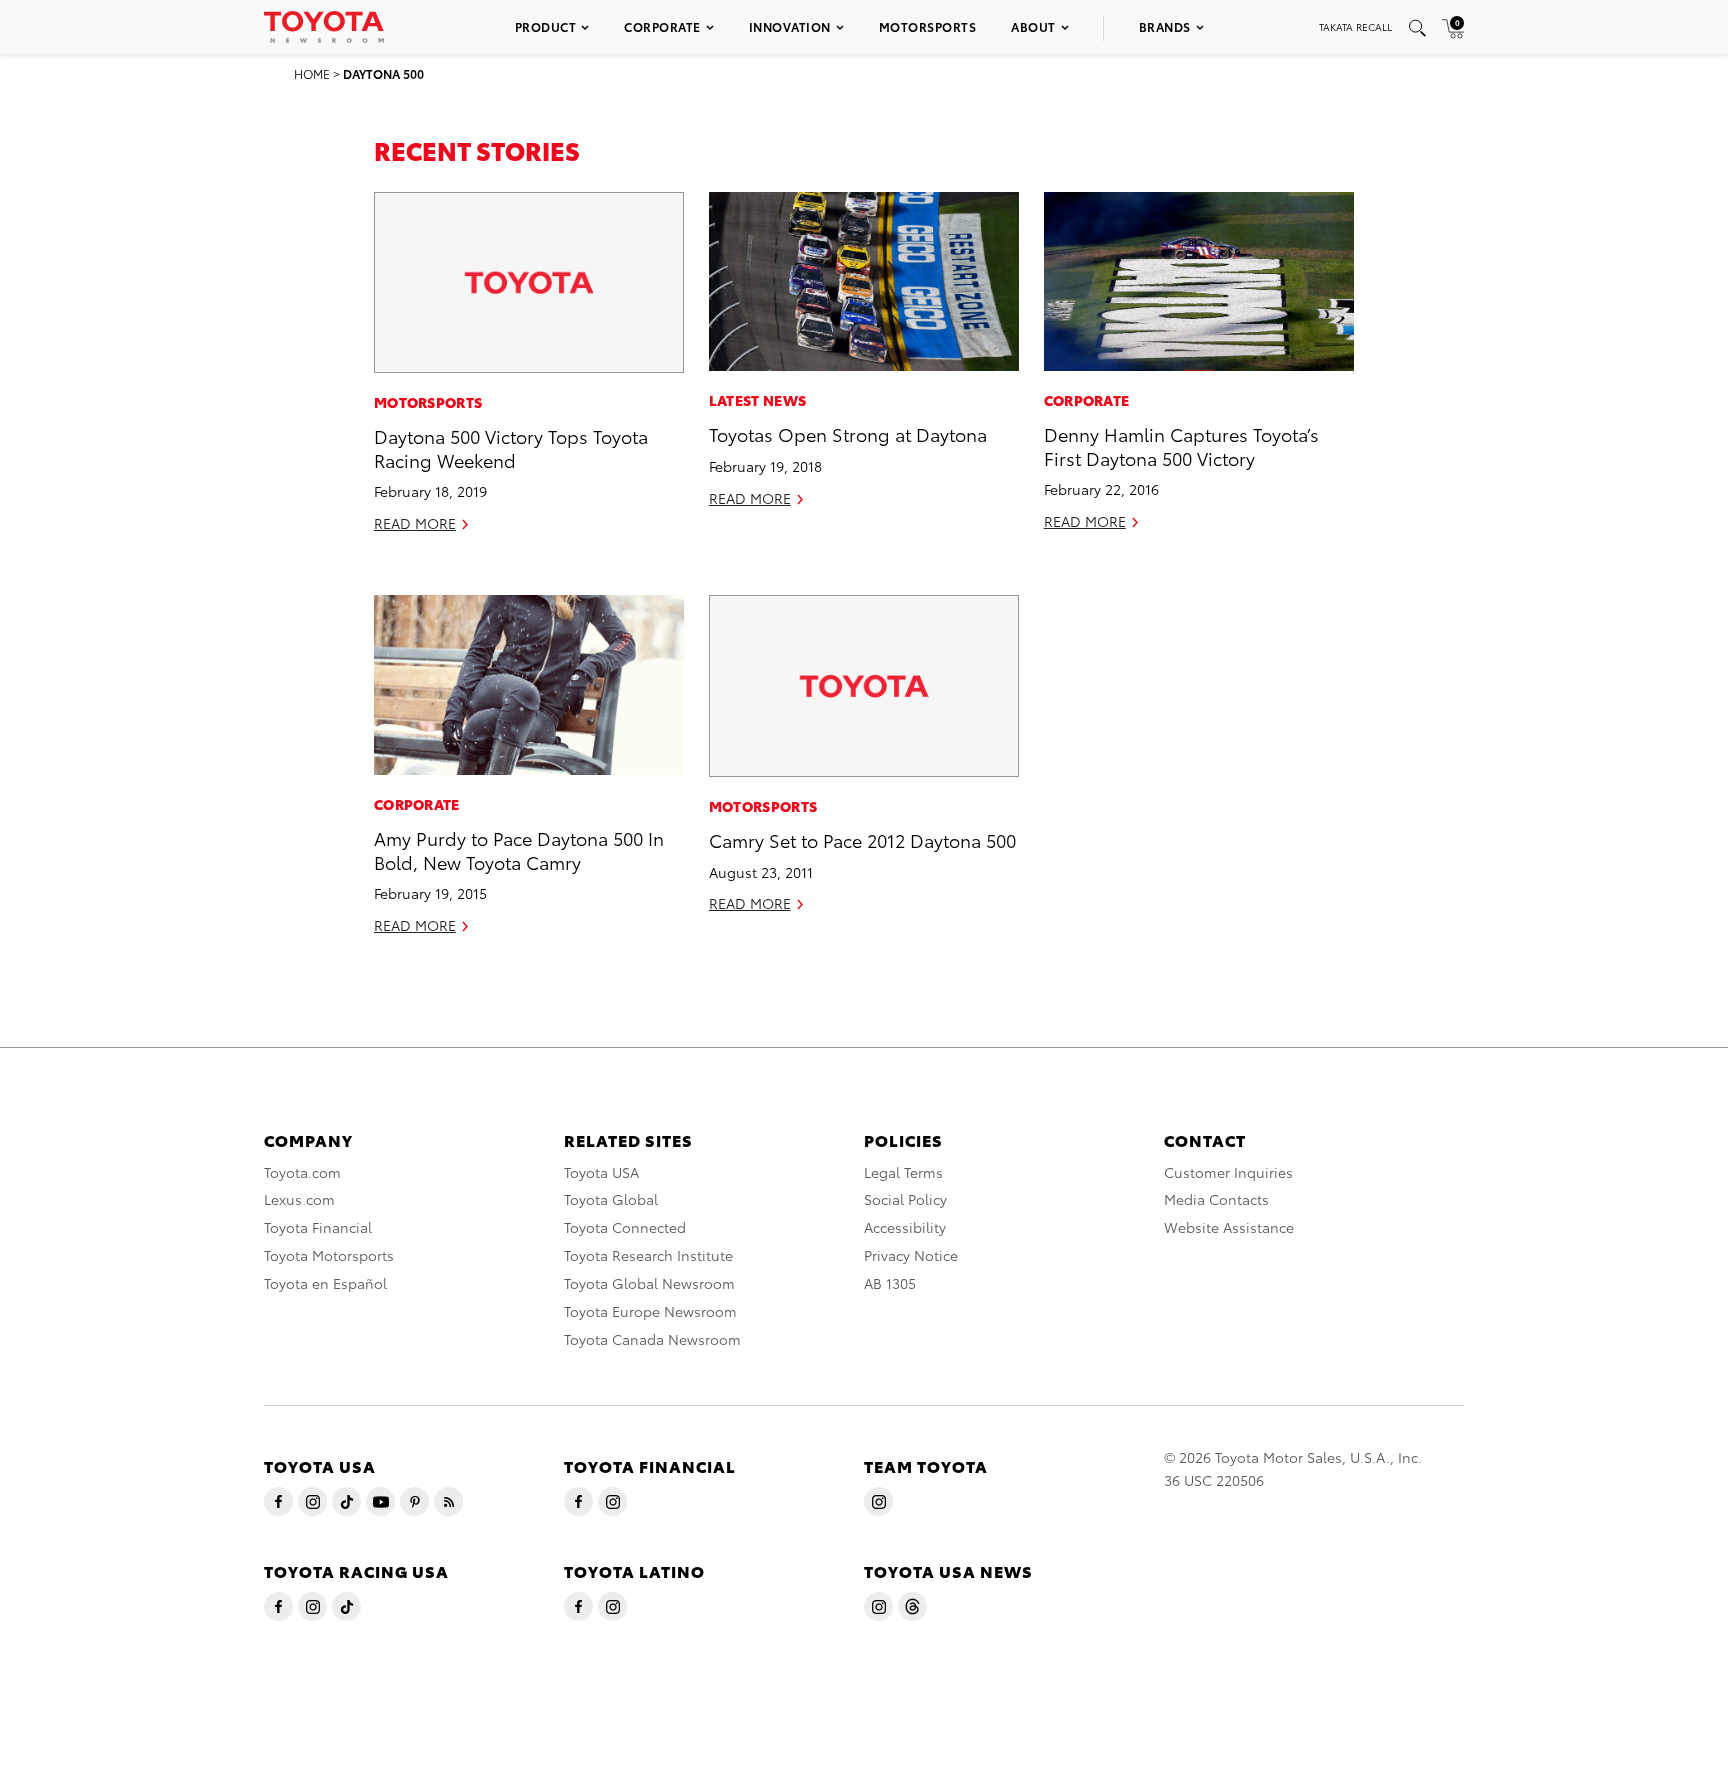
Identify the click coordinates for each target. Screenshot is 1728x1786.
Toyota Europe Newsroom (650, 1311)
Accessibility (905, 1227)
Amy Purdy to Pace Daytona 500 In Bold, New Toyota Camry (519, 849)
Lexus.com (299, 1199)
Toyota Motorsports (329, 1255)
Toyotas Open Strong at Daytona (848, 433)
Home (312, 73)
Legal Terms (903, 1172)
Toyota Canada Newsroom (652, 1339)
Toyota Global (611, 1199)
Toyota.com (302, 1172)
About (1033, 26)
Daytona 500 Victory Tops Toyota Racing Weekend (511, 447)
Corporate (662, 26)
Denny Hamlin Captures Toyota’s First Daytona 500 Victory (1181, 445)
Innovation (790, 26)
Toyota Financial (318, 1227)
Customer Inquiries (1228, 1172)
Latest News (757, 400)
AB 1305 (890, 1283)
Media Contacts (1216, 1199)
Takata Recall (1355, 26)
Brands (1165, 26)
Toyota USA (601, 1172)
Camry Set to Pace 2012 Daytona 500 (862, 839)
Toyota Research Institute (648, 1255)
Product (546, 26)
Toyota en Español (325, 1283)
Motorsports (928, 26)
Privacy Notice (911, 1255)
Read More (415, 523)
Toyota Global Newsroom (649, 1283)
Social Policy (905, 1199)
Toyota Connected (625, 1227)
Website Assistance (1229, 1227)
